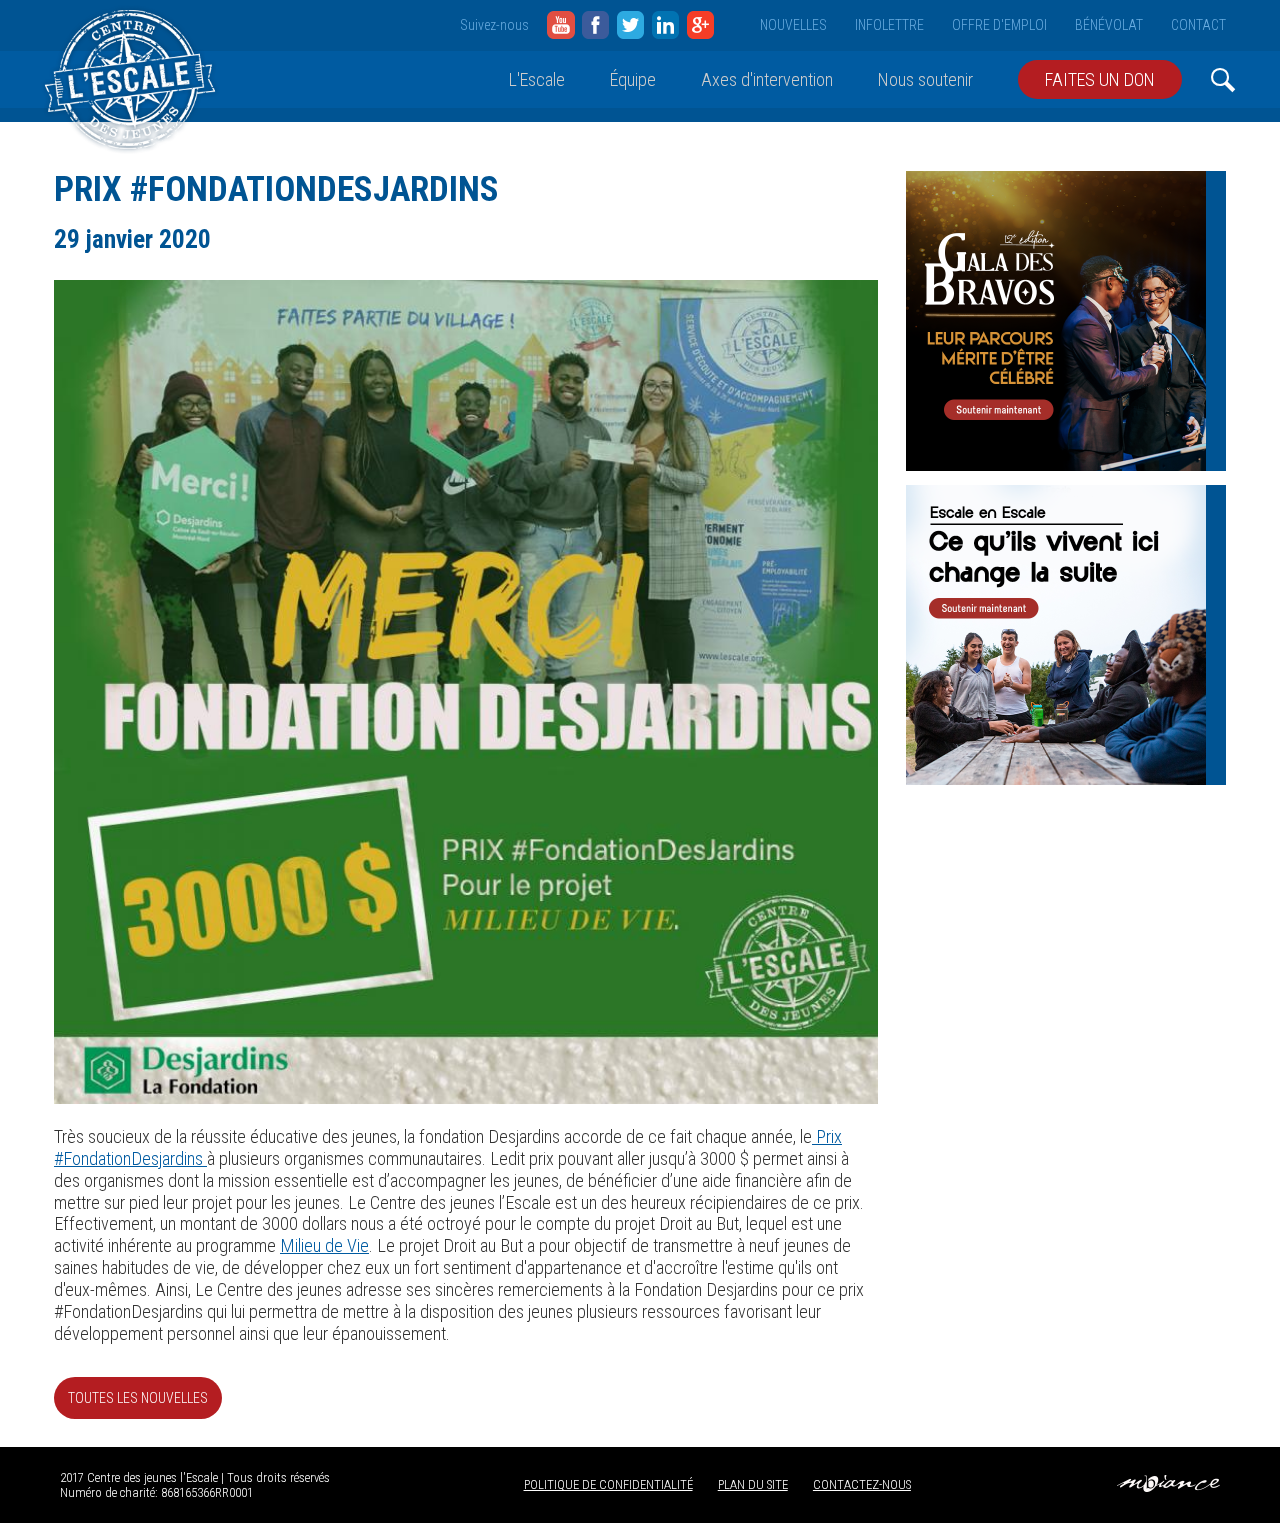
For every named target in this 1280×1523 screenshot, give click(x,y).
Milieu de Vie (324, 1245)
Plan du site (753, 1484)
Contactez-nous (862, 1484)
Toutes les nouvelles (138, 1398)
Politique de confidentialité (608, 1484)
